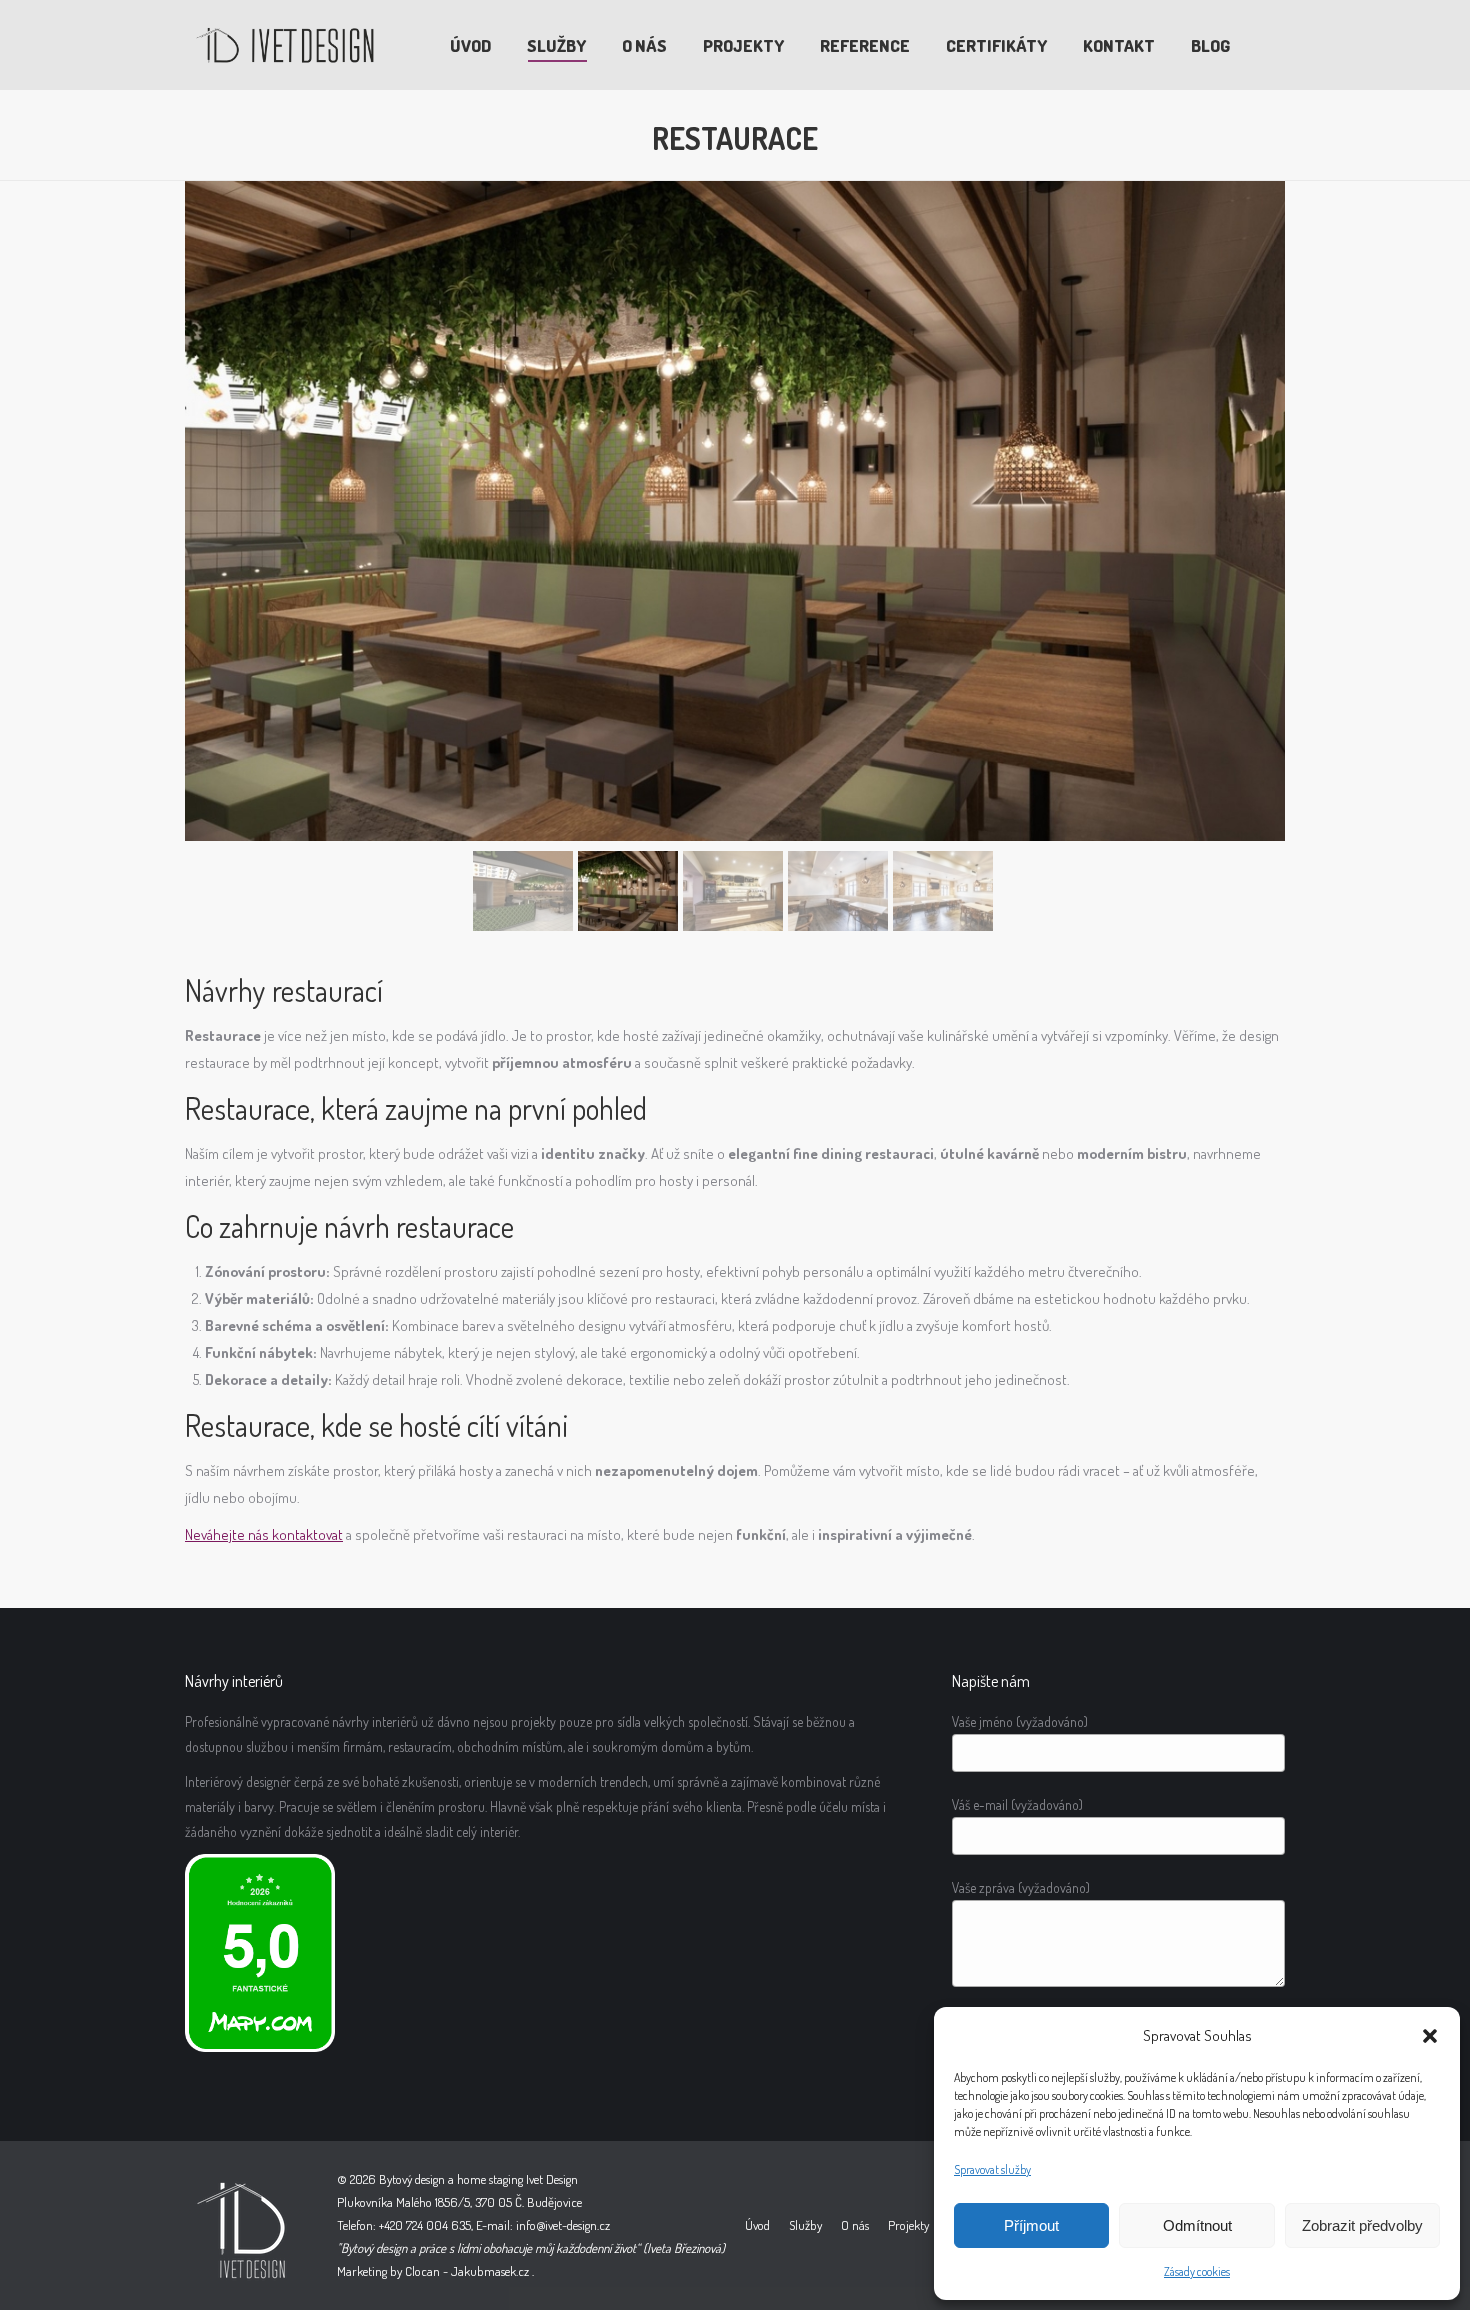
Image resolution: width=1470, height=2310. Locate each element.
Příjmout (1031, 2225)
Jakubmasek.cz (490, 2271)
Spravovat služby (992, 2169)
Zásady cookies (1197, 2271)
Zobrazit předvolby (1362, 2225)
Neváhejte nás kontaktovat (264, 1534)
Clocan (422, 2271)
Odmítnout (1197, 2225)
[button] (1430, 2036)
